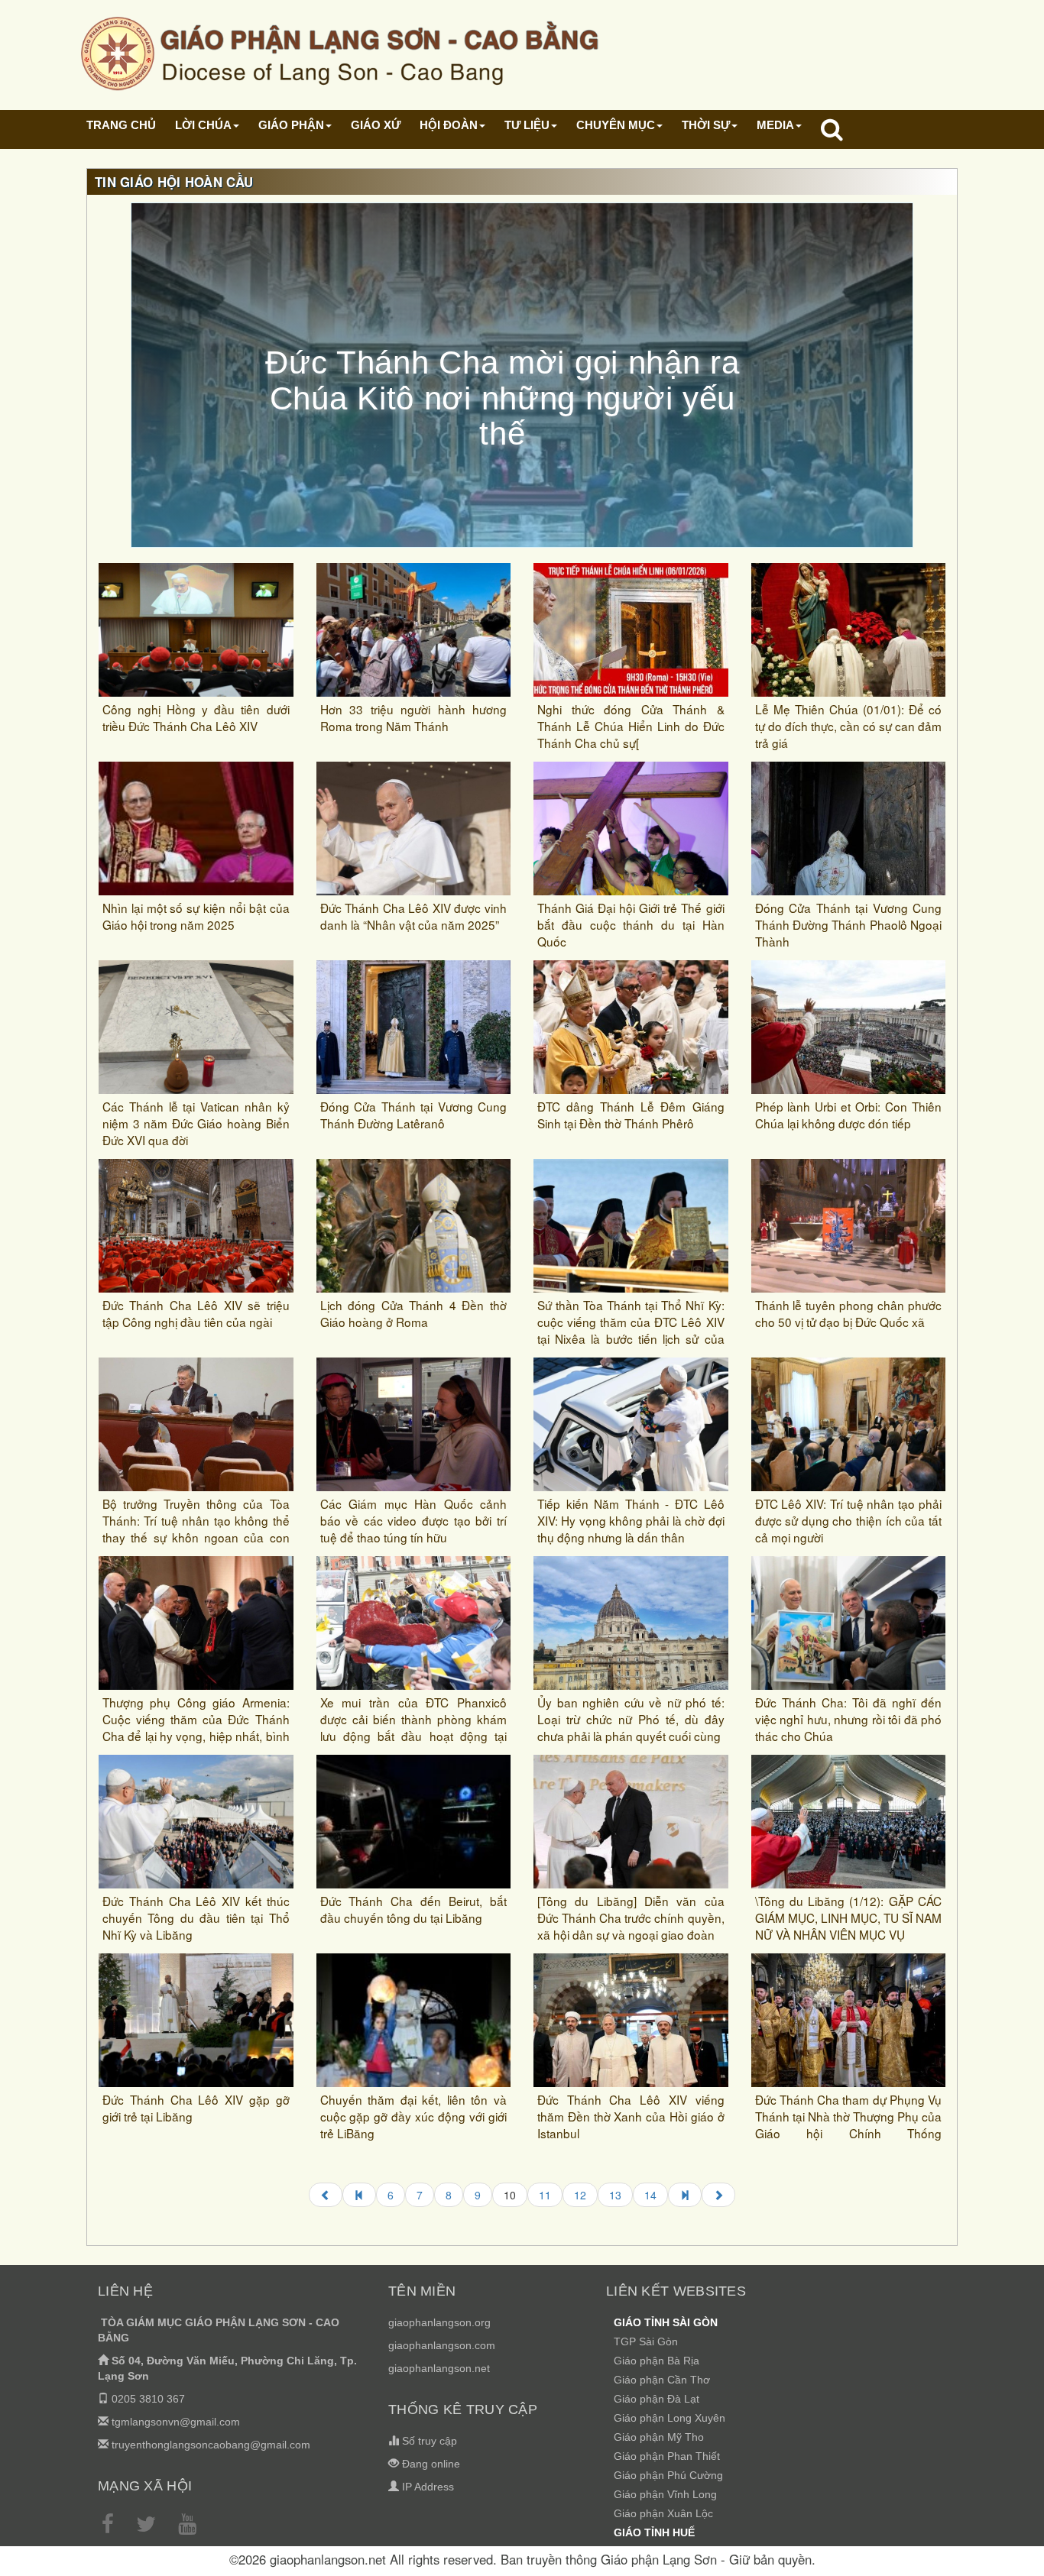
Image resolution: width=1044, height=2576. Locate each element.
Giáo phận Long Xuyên (670, 2418)
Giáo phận (291, 125)
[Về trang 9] (326, 2195)
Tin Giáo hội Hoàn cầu (174, 182)
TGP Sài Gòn (646, 2341)
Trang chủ (121, 125)
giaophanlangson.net (439, 2368)
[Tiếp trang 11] (718, 2195)
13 (615, 2195)
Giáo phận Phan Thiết (667, 2456)
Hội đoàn (449, 125)
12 (580, 2195)
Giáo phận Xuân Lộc (663, 2513)
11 (545, 2195)
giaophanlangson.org (439, 2322)
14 (650, 2195)
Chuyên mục (616, 125)
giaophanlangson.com (442, 2345)
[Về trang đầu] (359, 2195)
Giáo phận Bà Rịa (657, 2361)
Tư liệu (527, 125)
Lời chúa (203, 125)
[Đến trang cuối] (685, 2195)
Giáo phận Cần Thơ (662, 2380)
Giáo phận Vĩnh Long (665, 2494)
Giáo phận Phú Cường (668, 2475)
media (775, 125)
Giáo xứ (376, 125)
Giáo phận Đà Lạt (657, 2399)
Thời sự (706, 125)
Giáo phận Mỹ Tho (659, 2437)
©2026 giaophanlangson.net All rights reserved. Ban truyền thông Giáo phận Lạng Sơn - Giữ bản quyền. (522, 2559)
